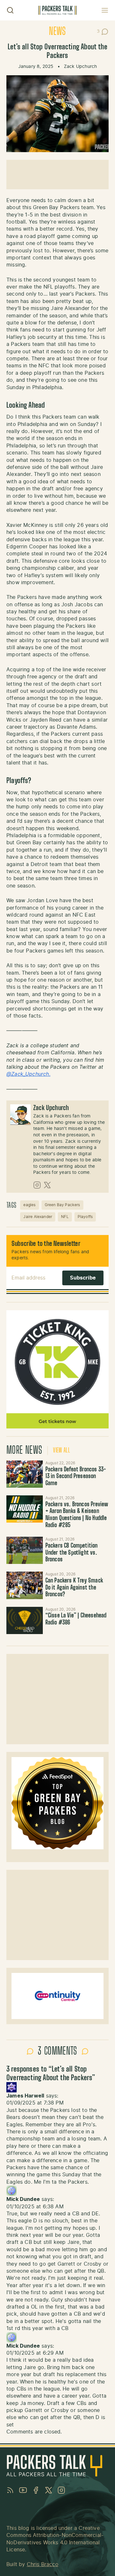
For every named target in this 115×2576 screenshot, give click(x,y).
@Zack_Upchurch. (28, 1074)
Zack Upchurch (80, 67)
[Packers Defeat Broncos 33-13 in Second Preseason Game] (25, 1474)
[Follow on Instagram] (37, 1185)
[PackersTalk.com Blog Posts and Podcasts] (57, 10)
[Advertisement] (57, 175)
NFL (65, 1217)
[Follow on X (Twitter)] (47, 1185)
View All (61, 1451)
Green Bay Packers (62, 1205)
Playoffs (85, 1217)
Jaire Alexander (38, 1217)
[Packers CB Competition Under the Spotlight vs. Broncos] (25, 1550)
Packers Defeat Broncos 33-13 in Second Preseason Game (76, 1477)
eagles (29, 1205)
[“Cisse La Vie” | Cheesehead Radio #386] (25, 1620)
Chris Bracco (43, 2564)
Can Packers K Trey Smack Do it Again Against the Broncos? (74, 1588)
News (57, 32)
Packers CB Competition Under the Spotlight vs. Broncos (72, 1553)
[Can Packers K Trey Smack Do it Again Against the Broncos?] (25, 1585)
